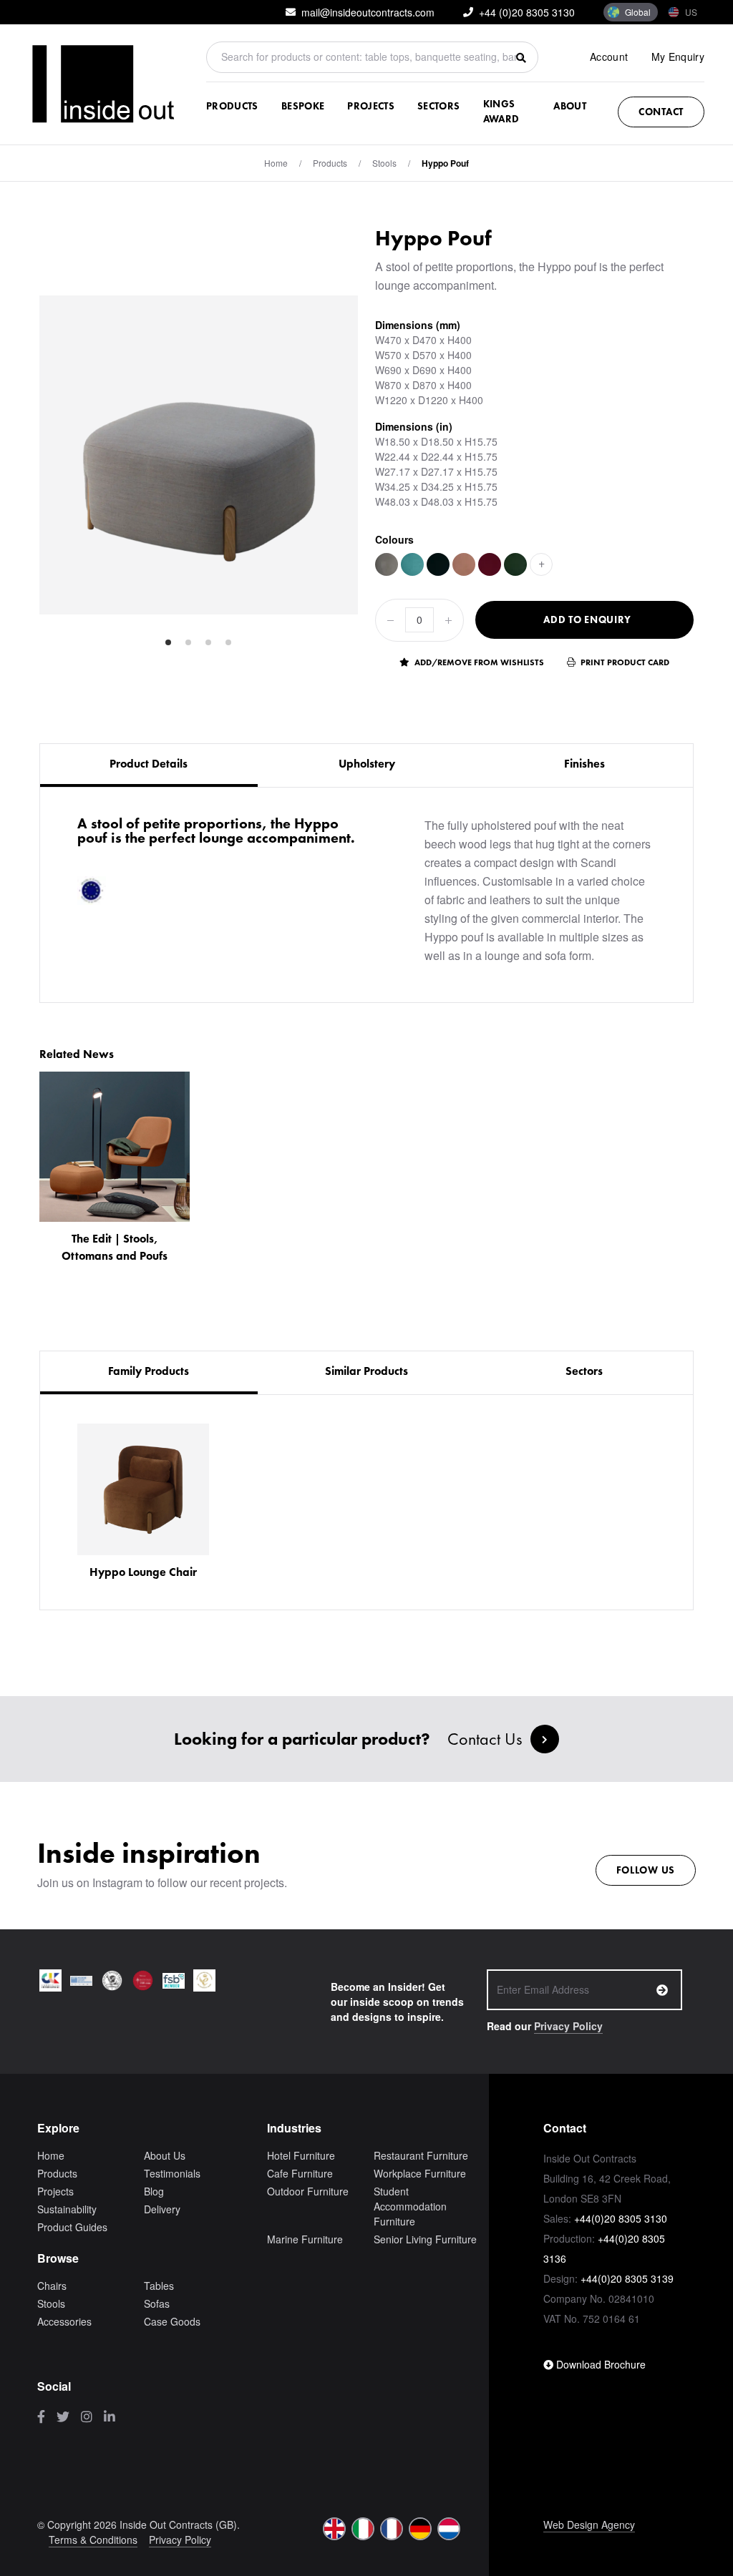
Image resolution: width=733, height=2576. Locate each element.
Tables (159, 2286)
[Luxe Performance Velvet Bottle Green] (515, 564)
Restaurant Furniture (421, 2155)
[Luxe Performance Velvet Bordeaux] (490, 564)
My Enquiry (678, 57)
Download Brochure (599, 2364)
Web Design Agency (589, 2524)
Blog (154, 2191)
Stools (384, 163)
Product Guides (72, 2227)
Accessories (64, 2321)
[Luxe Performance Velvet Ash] (387, 564)
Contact (661, 112)
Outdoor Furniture (308, 2191)
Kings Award (501, 111)
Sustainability (67, 2209)
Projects (371, 106)
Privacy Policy (568, 2026)
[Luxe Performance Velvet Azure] (412, 564)
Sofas (157, 2303)
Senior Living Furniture (425, 2239)
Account (609, 57)
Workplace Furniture (420, 2173)
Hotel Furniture (301, 2155)
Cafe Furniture (300, 2173)
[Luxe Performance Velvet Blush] (464, 564)
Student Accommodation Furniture (410, 2206)
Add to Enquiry (587, 619)
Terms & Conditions (93, 2540)
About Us (165, 2155)
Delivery (162, 2209)
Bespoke (303, 106)
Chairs (52, 2286)
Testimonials (172, 2173)
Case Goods (172, 2321)
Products (232, 106)
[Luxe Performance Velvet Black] (438, 564)
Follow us (646, 1870)
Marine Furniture (305, 2239)
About (570, 106)
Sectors (438, 106)
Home (276, 163)
